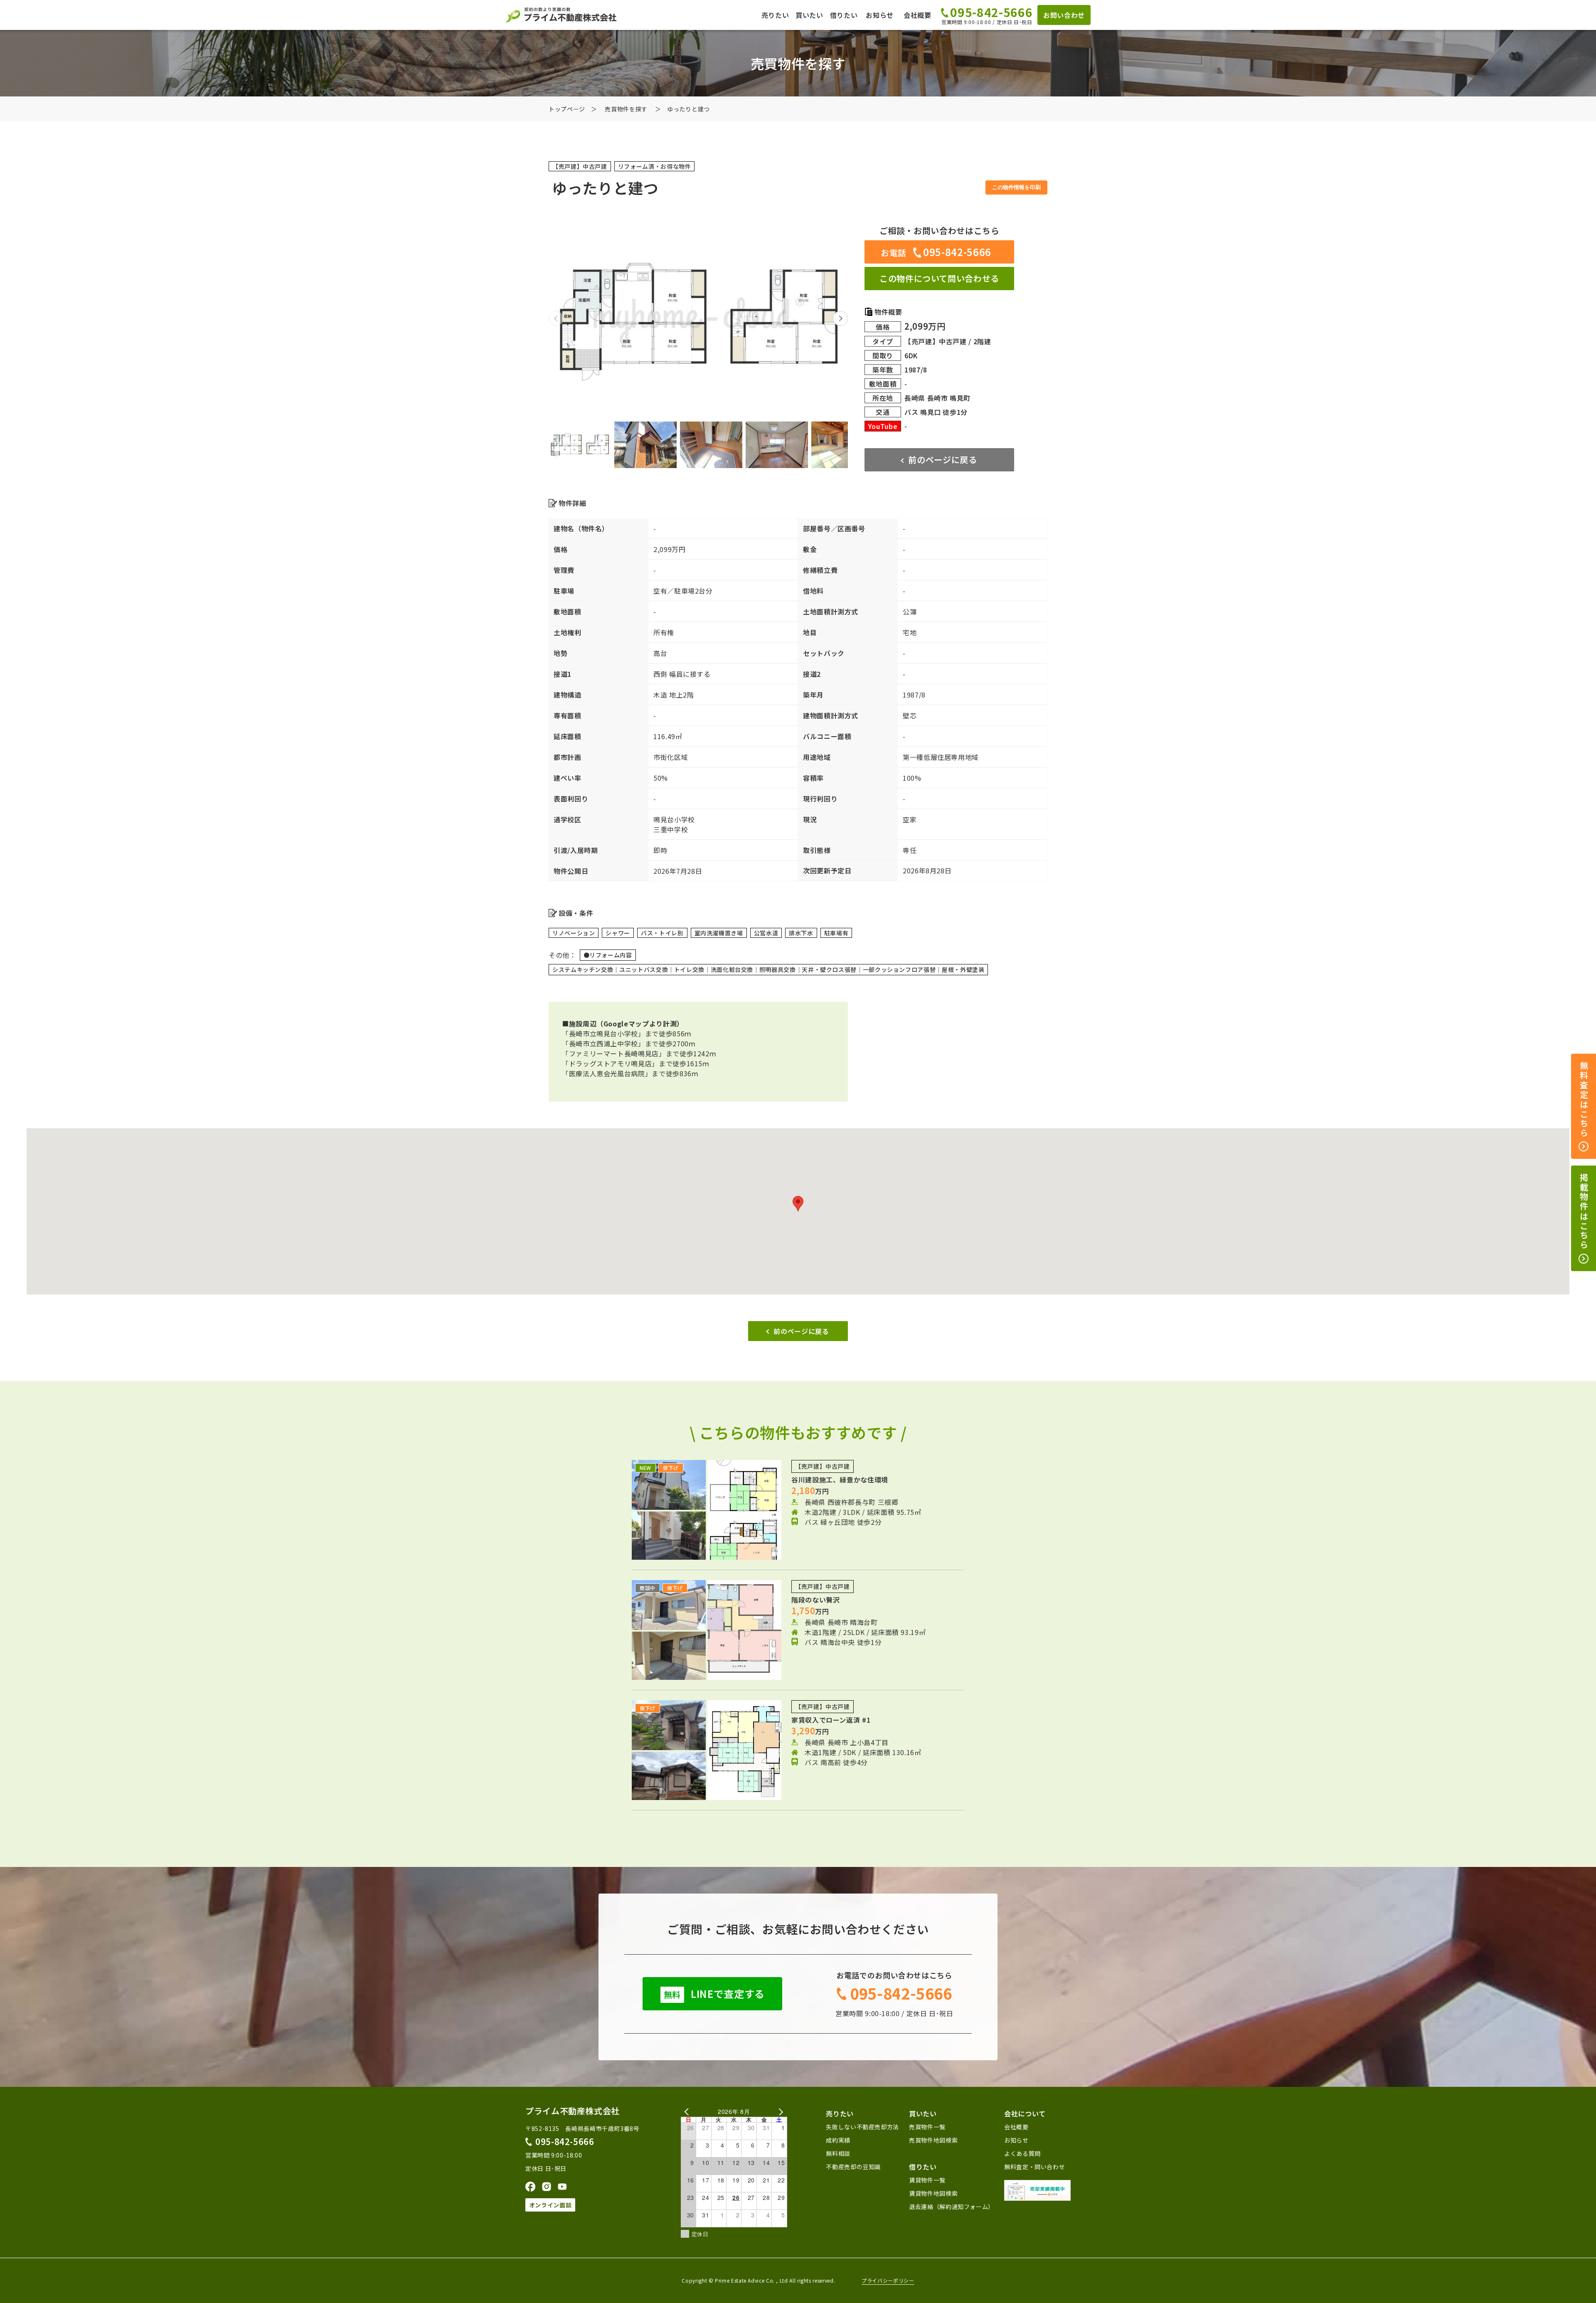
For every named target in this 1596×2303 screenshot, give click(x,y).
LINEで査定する (714, 1994)
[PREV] (689, 2112)
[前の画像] (556, 318)
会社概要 (917, 15)
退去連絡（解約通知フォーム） (952, 2207)
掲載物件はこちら (1584, 1212)
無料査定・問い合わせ (1034, 2167)
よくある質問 (1022, 2153)
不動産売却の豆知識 (853, 2167)
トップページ (567, 109)
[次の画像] (840, 318)
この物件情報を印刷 (1016, 187)
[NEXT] (779, 2112)
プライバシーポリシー (888, 2281)
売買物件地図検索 (933, 2140)
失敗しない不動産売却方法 (862, 2127)
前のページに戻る (942, 460)
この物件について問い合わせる (939, 278)
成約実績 (838, 2140)
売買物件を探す (626, 109)
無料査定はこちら (1584, 1100)
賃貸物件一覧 (927, 2180)
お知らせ (880, 15)
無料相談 (838, 2153)
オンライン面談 (550, 2205)
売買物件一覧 (927, 2127)
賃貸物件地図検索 (933, 2193)
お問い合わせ (1064, 15)
